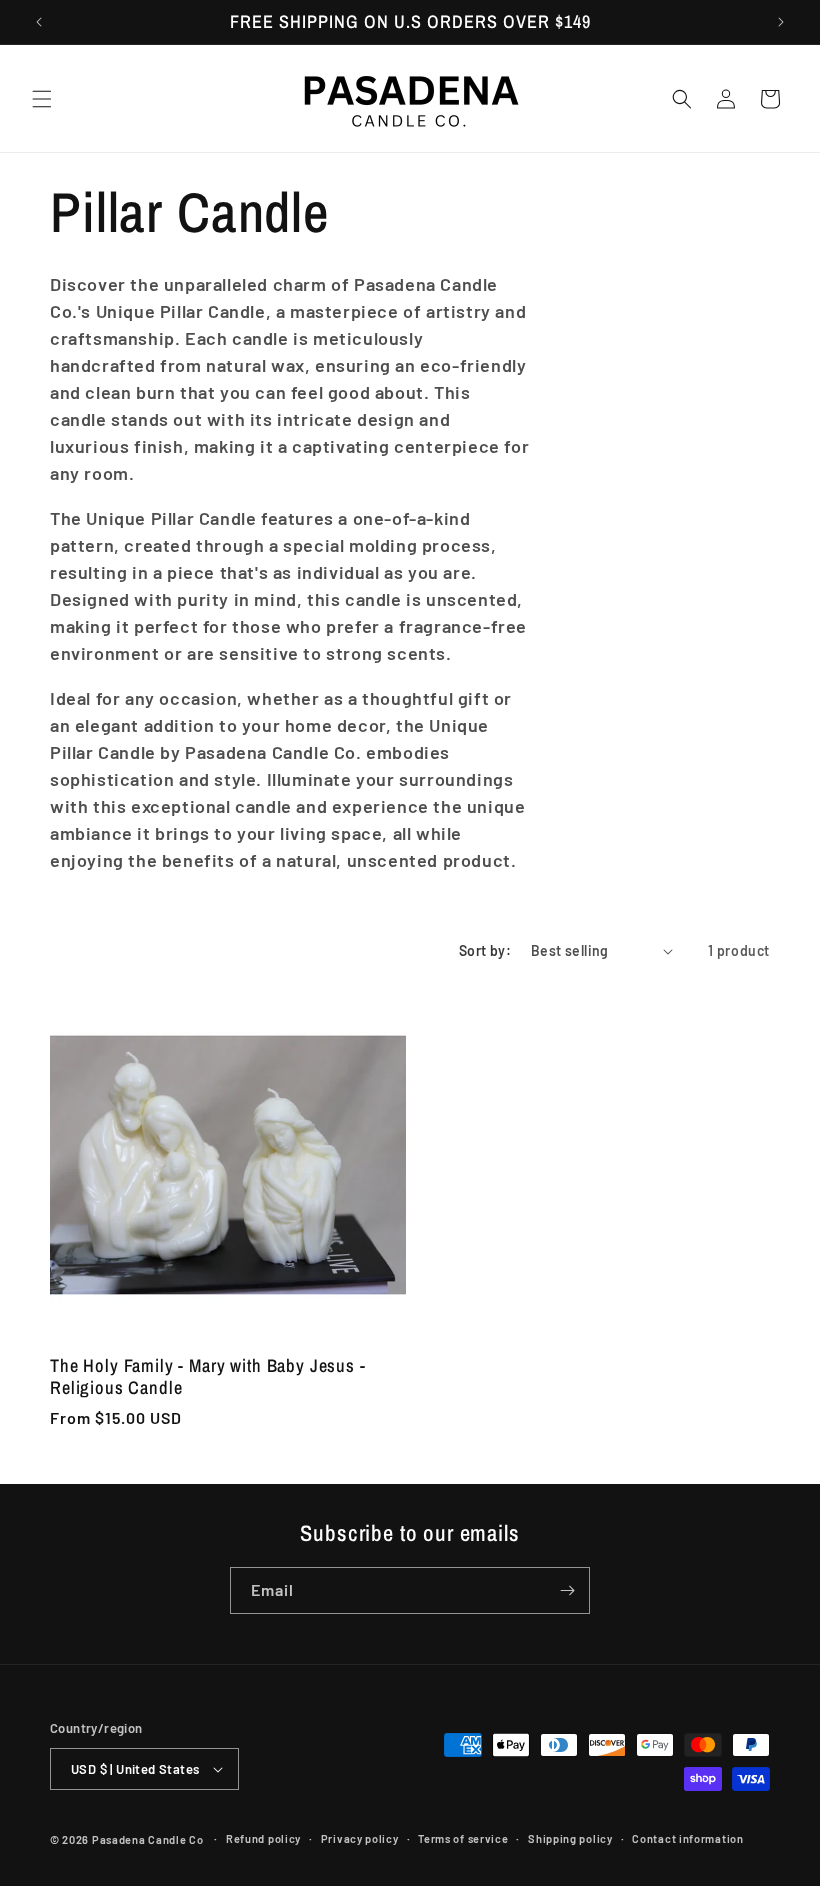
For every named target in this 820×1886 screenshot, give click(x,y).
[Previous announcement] (39, 22)
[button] (42, 99)
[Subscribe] (567, 1590)
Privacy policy (360, 1838)
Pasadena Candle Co (148, 1839)
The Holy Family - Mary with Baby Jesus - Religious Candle (208, 1377)
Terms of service (463, 1838)
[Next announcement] (781, 22)
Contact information (687, 1838)
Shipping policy (570, 1838)
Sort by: (485, 950)
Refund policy (263, 1838)
